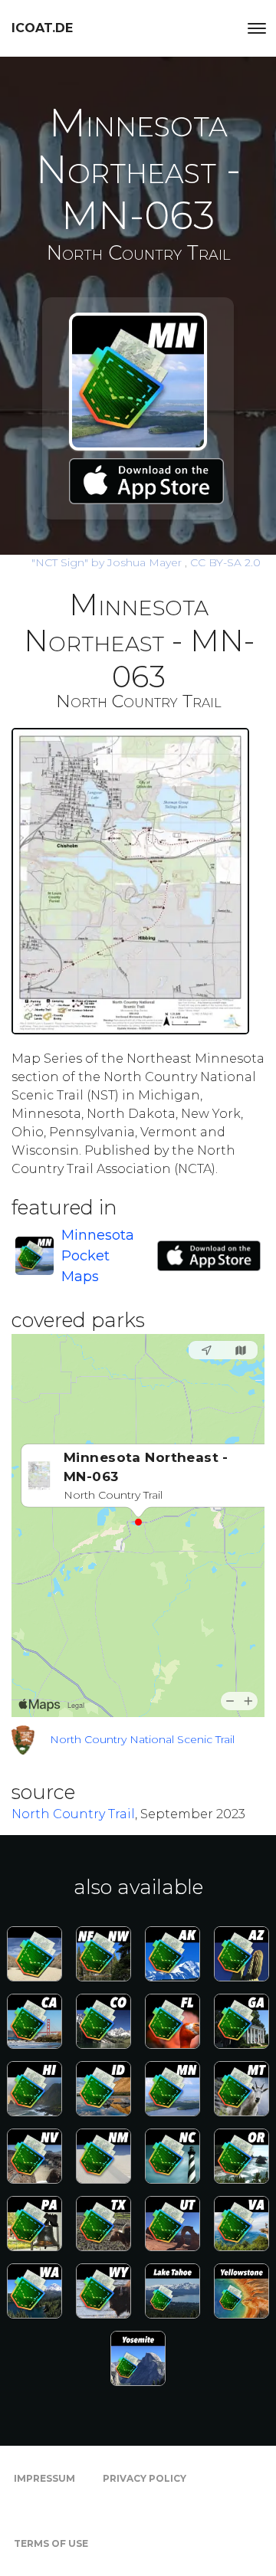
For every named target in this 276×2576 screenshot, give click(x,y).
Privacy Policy (145, 2478)
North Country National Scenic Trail (142, 1739)
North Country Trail (73, 1814)
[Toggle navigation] (257, 28)
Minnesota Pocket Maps (98, 1256)
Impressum (44, 2478)
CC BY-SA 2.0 (225, 562)
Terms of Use (51, 2543)
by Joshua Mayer (108, 562)
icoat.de (42, 28)
